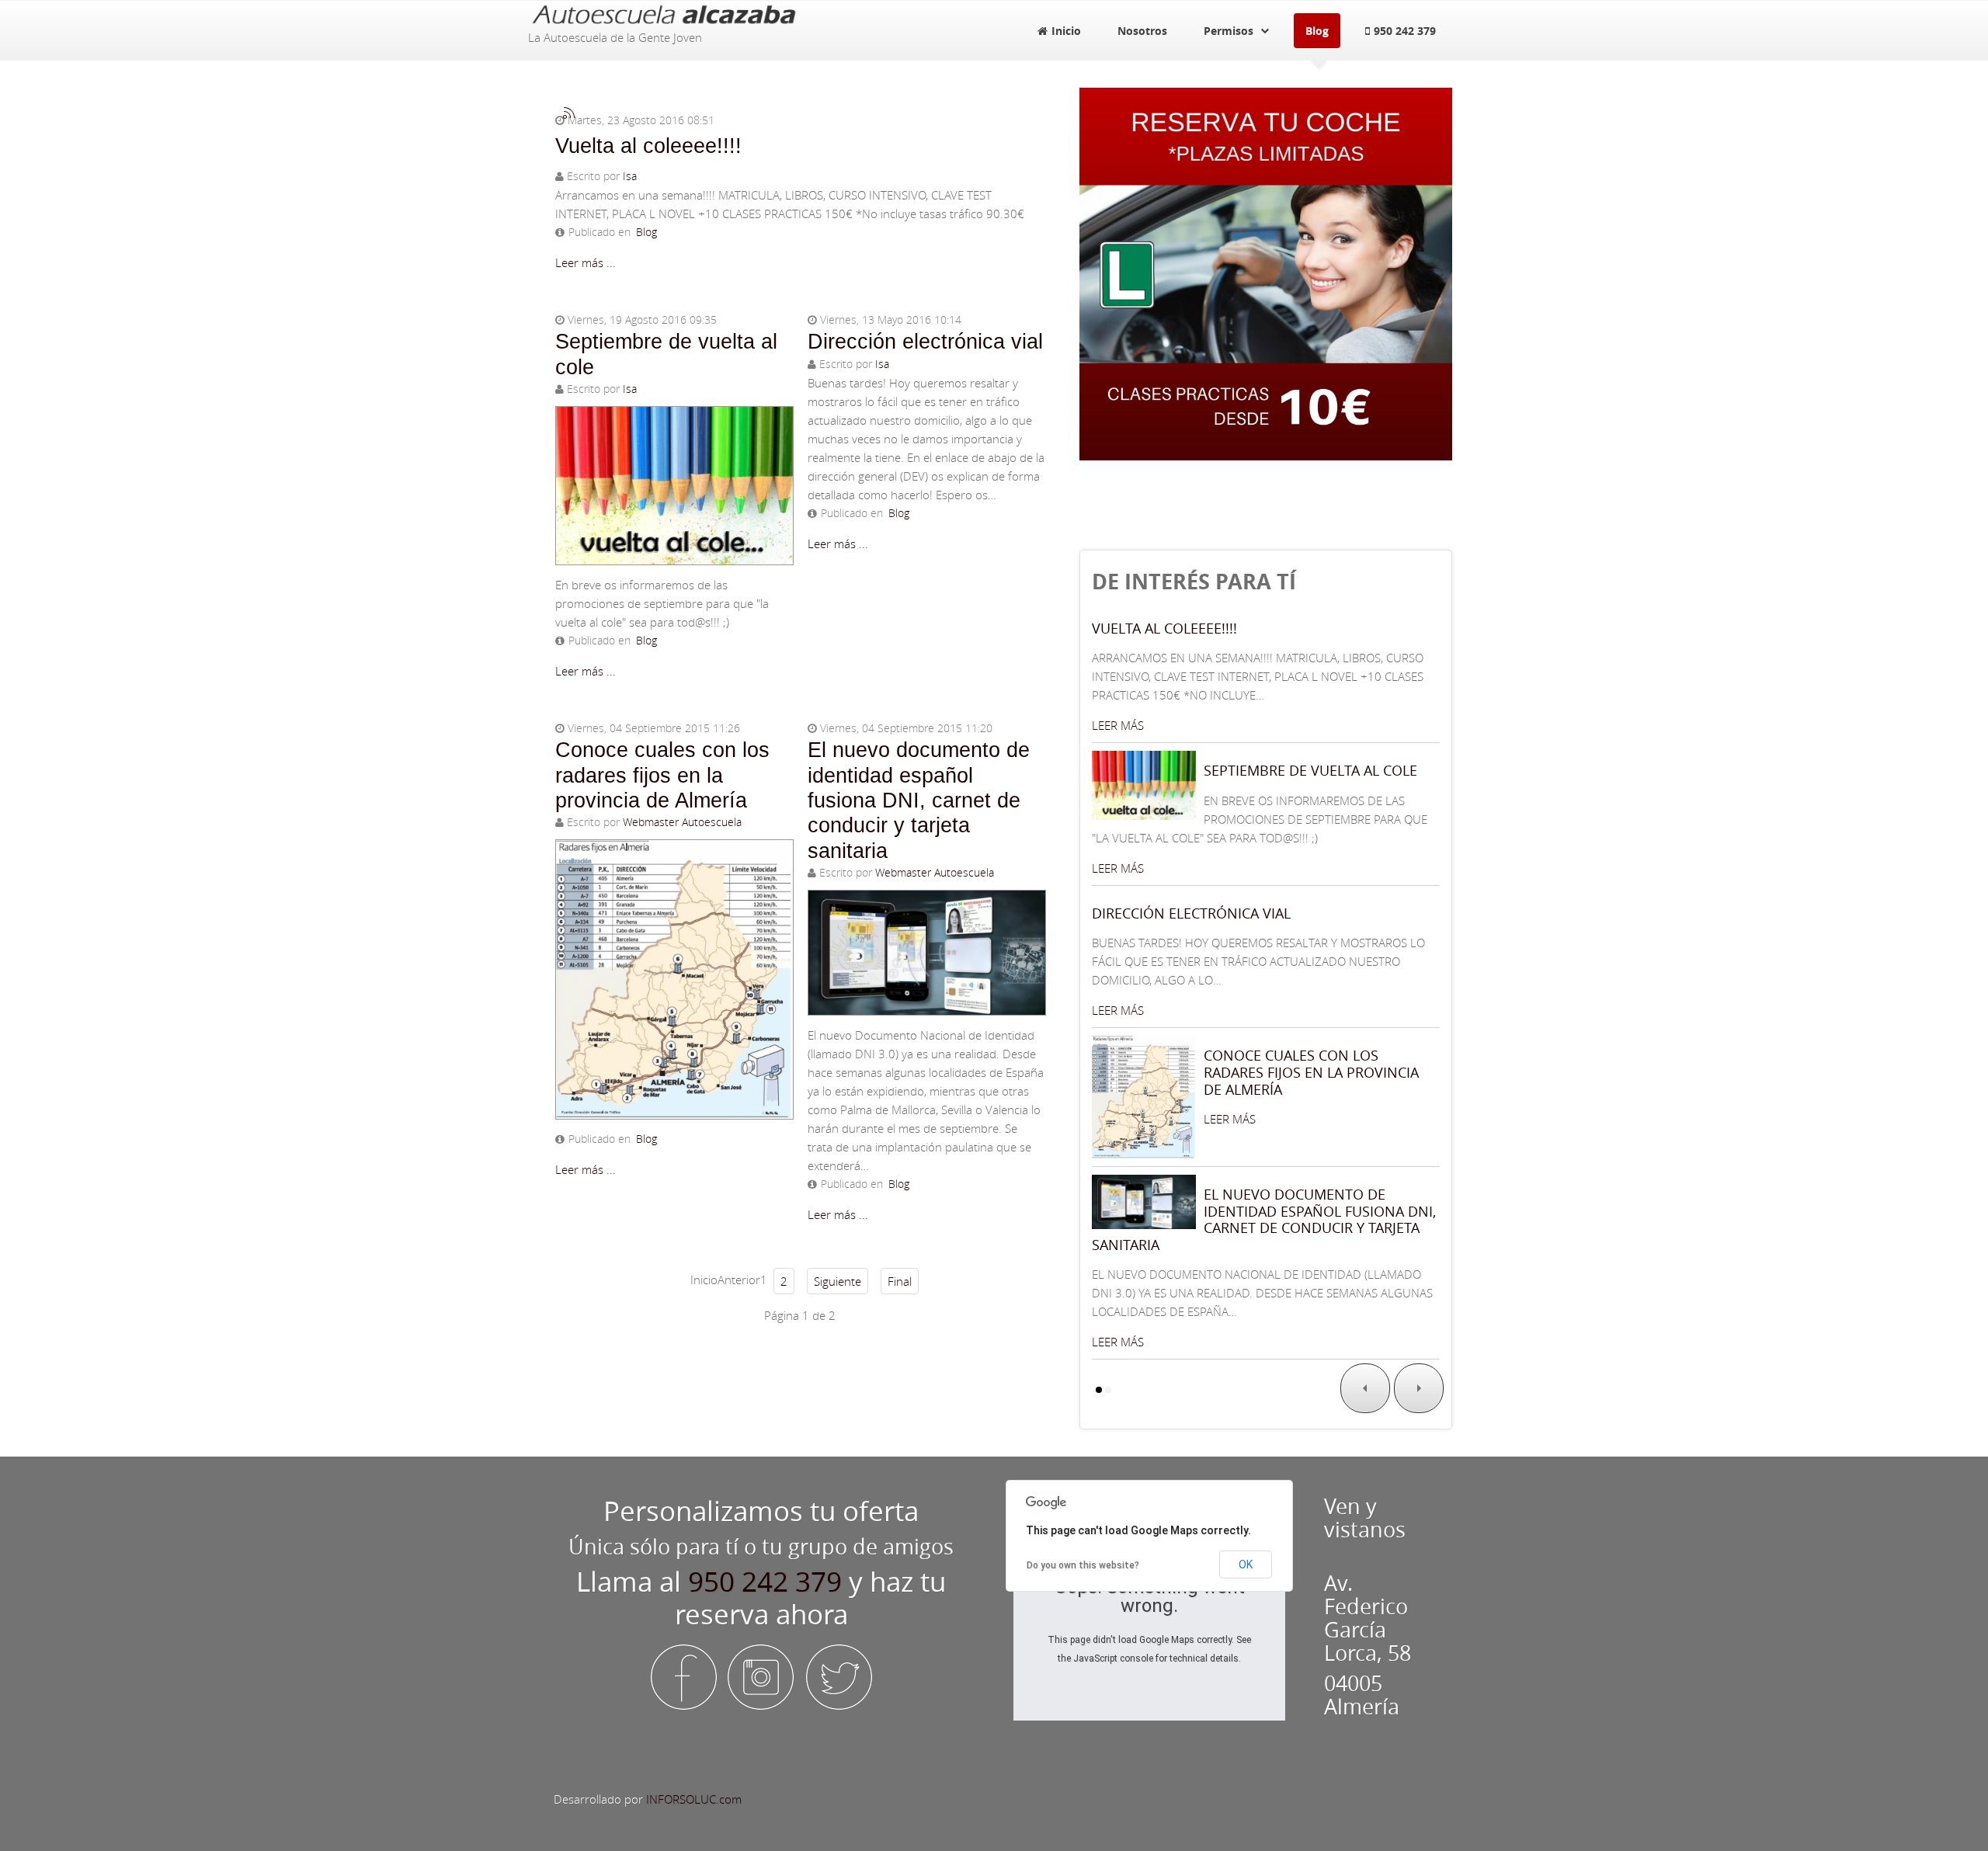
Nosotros (1142, 31)
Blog (1317, 31)
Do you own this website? (1083, 1565)
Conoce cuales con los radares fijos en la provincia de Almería (662, 775)
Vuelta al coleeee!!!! (648, 146)
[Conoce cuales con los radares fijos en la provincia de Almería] (674, 976)
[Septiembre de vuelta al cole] (674, 482)
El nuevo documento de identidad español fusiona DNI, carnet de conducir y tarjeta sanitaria (919, 800)
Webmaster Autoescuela (682, 822)
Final (900, 1281)
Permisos (1229, 31)
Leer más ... (586, 262)
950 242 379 (765, 1582)
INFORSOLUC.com (694, 1799)
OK (1246, 1564)
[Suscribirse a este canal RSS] (569, 113)
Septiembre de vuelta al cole (1310, 770)
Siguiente (838, 1281)
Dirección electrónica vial (925, 342)
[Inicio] (664, 12)
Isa (630, 176)
